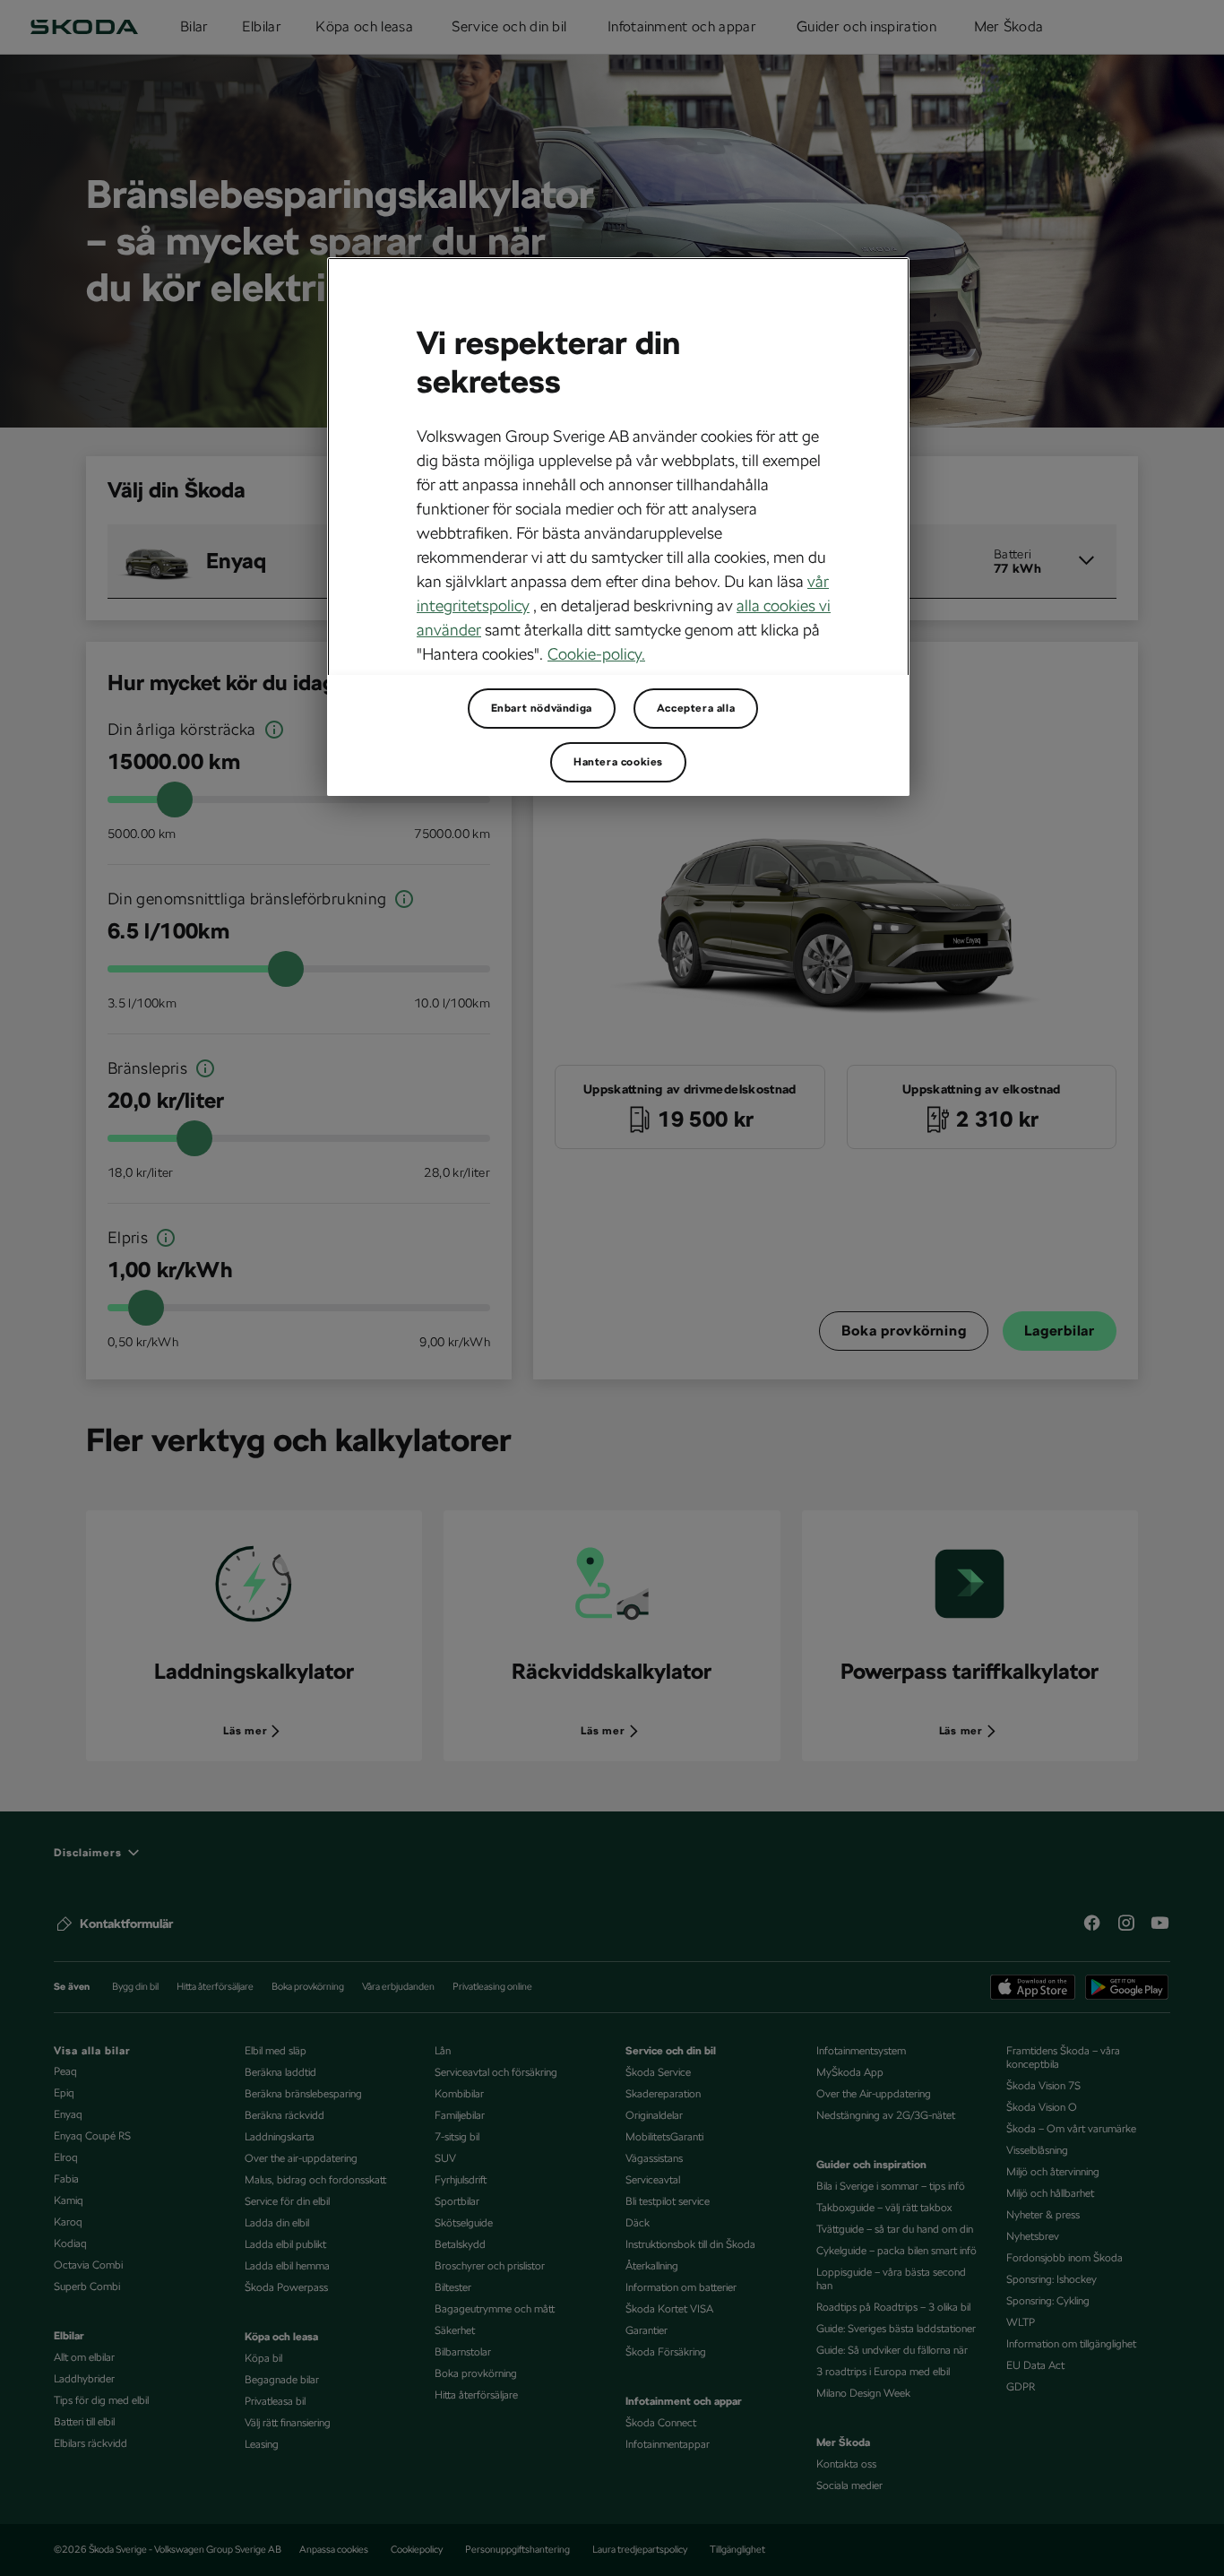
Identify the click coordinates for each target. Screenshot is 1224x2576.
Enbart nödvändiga (542, 708)
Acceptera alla (696, 708)
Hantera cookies (618, 762)
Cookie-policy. (596, 654)
